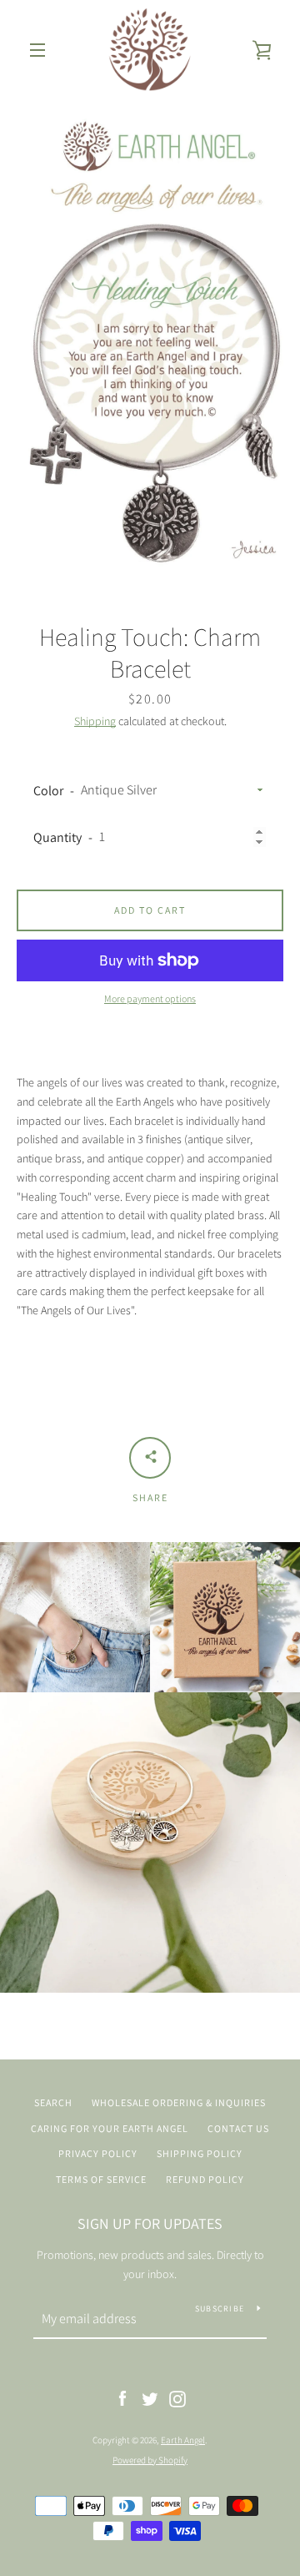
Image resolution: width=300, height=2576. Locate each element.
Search (53, 2102)
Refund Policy (205, 2179)
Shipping (95, 721)
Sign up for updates (150, 2223)
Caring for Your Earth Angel (110, 2128)
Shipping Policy (200, 2153)
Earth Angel (183, 2440)
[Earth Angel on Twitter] (150, 2398)
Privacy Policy (98, 2153)
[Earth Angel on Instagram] (177, 2398)
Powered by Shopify (150, 2460)
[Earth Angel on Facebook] (122, 2398)
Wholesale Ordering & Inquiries (179, 2102)
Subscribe (220, 2309)
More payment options (150, 998)
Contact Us (238, 2128)
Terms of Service (101, 2179)
